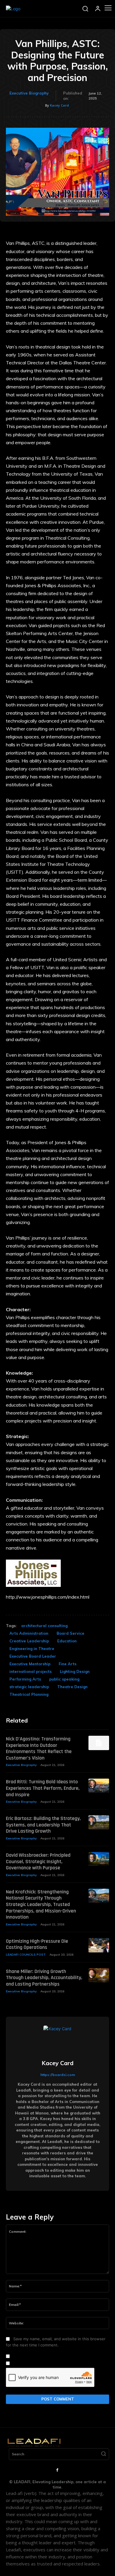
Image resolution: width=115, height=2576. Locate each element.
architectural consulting (44, 1626)
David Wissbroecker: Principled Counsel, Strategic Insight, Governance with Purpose (38, 1861)
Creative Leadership (29, 1641)
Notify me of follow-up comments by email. (52, 2356)
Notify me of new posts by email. (42, 2363)
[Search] (103, 2454)
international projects (31, 1671)
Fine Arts (68, 1664)
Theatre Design (72, 1687)
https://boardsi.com (58, 2075)
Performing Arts (25, 1679)
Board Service (70, 1633)
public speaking (64, 1679)
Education (67, 1641)
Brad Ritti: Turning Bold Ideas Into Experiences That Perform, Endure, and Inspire (43, 1788)
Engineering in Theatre (32, 1649)
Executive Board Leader (33, 1656)
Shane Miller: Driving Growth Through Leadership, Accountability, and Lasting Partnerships (44, 1978)
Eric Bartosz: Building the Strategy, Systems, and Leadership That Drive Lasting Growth (43, 1825)
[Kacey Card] (57, 2040)
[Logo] (13, 9)
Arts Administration (29, 1633)
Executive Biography (29, 93)
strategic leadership (29, 1687)
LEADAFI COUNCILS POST (26, 1955)
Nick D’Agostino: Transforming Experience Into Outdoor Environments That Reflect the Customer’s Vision (39, 1748)
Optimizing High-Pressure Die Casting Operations (37, 1944)
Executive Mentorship (30, 1664)
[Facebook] (57, 2470)
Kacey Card (59, 105)
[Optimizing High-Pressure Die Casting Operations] (99, 1945)
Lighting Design (75, 1671)
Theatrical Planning (29, 1694)
